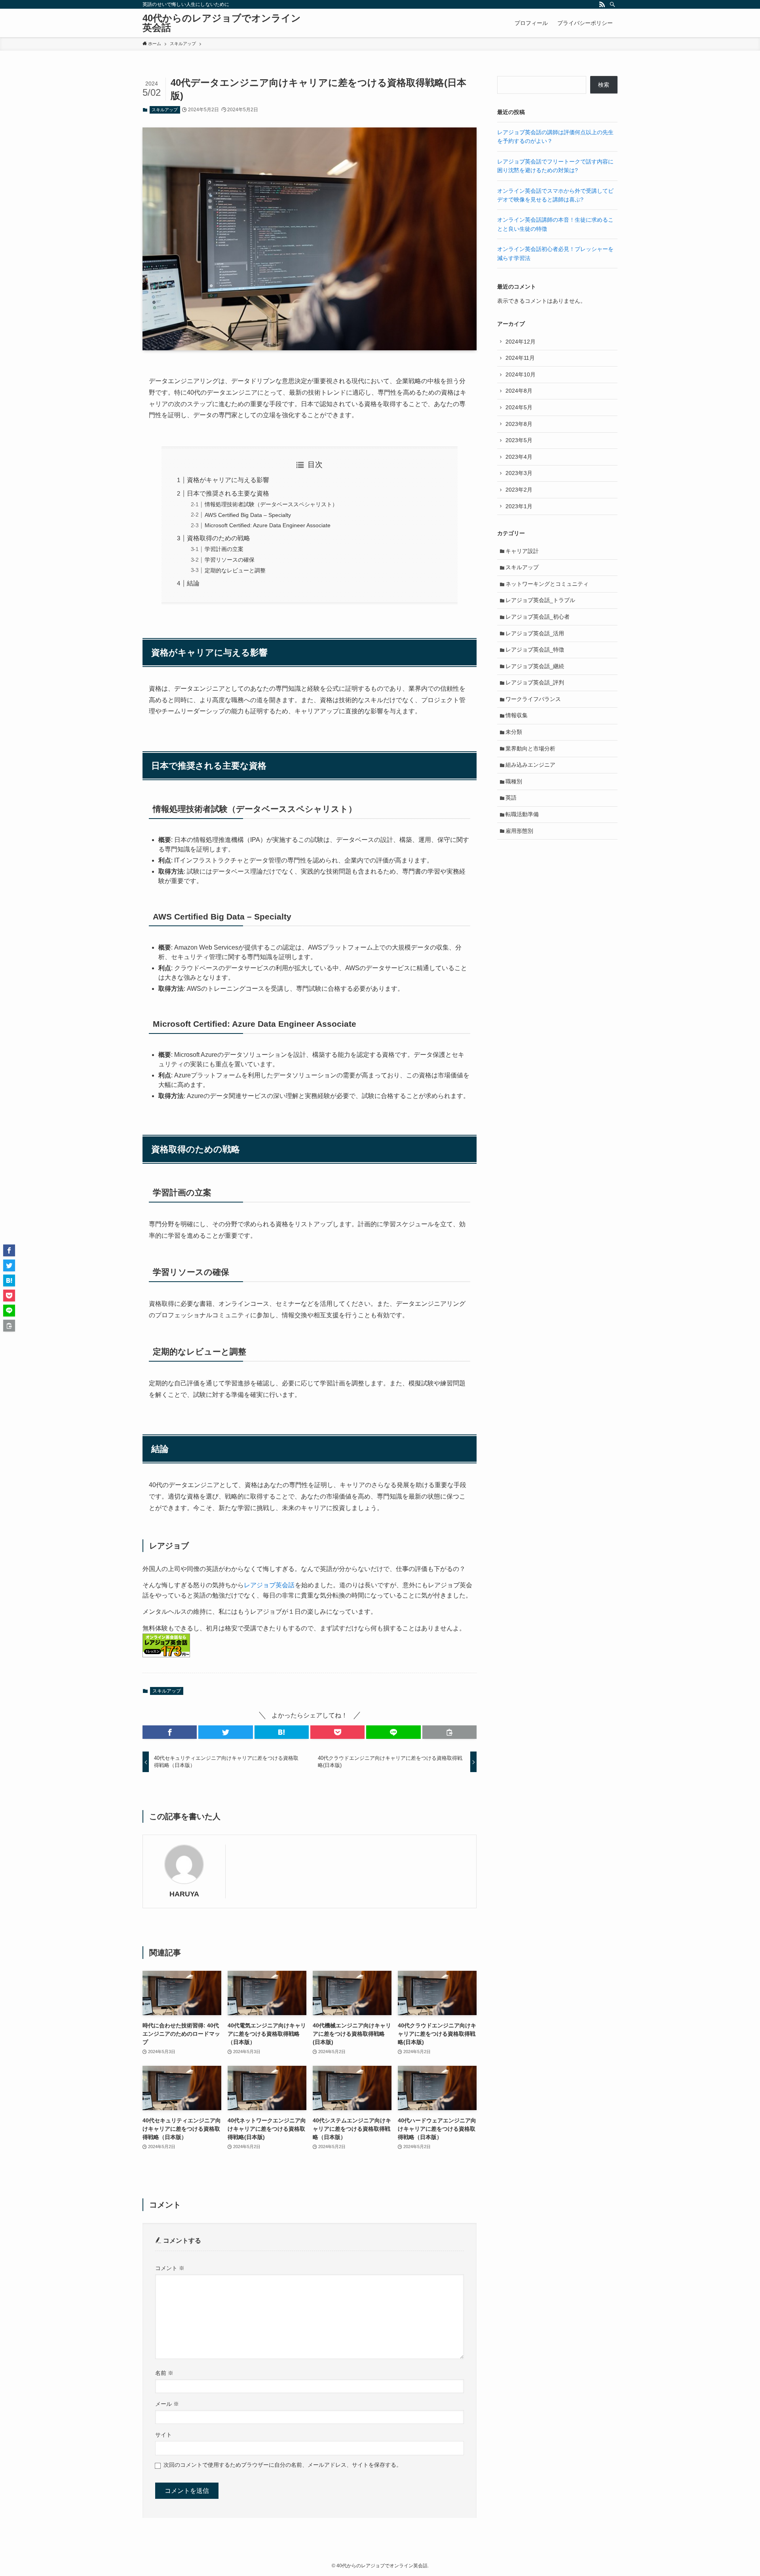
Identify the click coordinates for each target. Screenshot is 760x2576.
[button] (170, 1732)
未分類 (514, 732)
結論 (193, 583)
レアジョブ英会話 (269, 1585)
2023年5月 (519, 440)
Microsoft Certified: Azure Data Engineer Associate (268, 525)
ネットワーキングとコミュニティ (547, 584)
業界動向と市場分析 (530, 748)
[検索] (612, 4)
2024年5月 (519, 407)
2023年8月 (519, 424)
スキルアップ (165, 110)
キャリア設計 (522, 551)
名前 (164, 2373)
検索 (604, 85)
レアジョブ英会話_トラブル (540, 600)
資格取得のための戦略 (218, 538)
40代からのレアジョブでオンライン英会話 (222, 23)
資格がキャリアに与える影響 (228, 480)
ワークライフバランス (533, 699)
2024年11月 (520, 358)
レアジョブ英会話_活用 (535, 633)
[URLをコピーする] (449, 1732)
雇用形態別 (519, 831)
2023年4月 (519, 457)
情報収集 (517, 715)
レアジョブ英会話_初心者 (538, 617)
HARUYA (184, 1894)
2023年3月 (519, 473)
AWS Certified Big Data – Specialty (248, 515)
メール (167, 2404)
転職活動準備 (522, 814)
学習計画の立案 (224, 549)
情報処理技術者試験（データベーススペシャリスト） (271, 504)
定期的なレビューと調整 (235, 570)
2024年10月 (521, 374)
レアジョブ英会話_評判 (535, 682)
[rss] (602, 4)
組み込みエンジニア (530, 765)
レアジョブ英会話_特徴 (535, 650)
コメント (170, 2268)
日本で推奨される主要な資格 (228, 493)
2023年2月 (519, 490)
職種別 (514, 781)
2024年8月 (519, 391)
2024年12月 (521, 342)
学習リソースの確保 (230, 560)
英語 (511, 798)
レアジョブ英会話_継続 (535, 666)
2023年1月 (519, 506)
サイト (163, 2435)
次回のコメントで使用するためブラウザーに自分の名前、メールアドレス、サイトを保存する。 (283, 2465)
